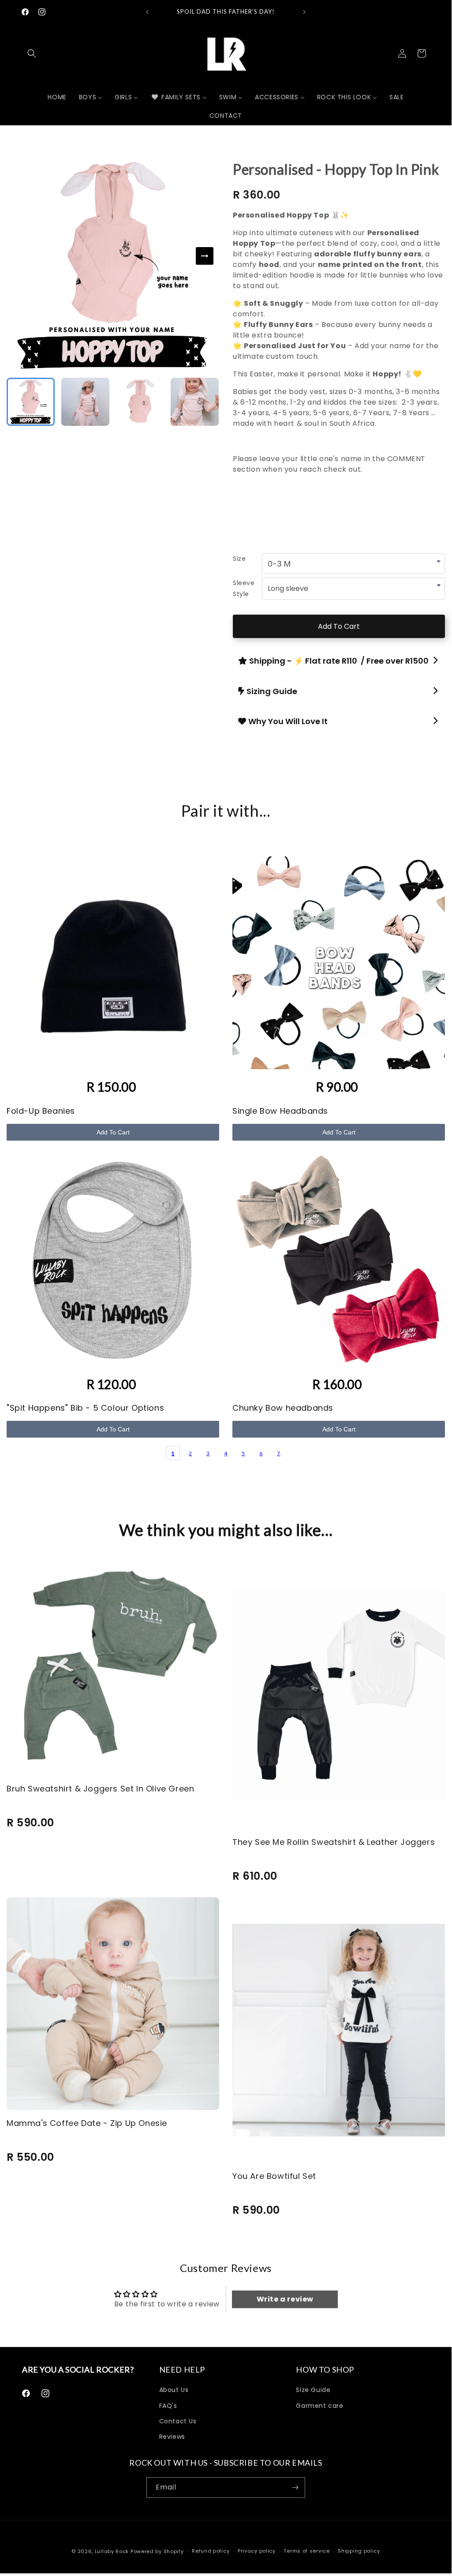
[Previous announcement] (147, 12)
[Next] (205, 256)
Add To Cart (339, 626)
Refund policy (211, 2551)
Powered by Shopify (157, 2551)
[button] (32, 53)
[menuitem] (57, 97)
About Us (174, 2390)
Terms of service (306, 2551)
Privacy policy (257, 2551)
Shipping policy (359, 2551)
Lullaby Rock (112, 2551)
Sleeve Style (244, 588)
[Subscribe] (295, 2488)
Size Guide (313, 2390)
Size (239, 559)
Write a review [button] (285, 2299)
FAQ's (168, 2406)
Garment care (319, 2406)
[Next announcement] (304, 12)
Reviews (172, 2437)
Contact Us (178, 2421)
